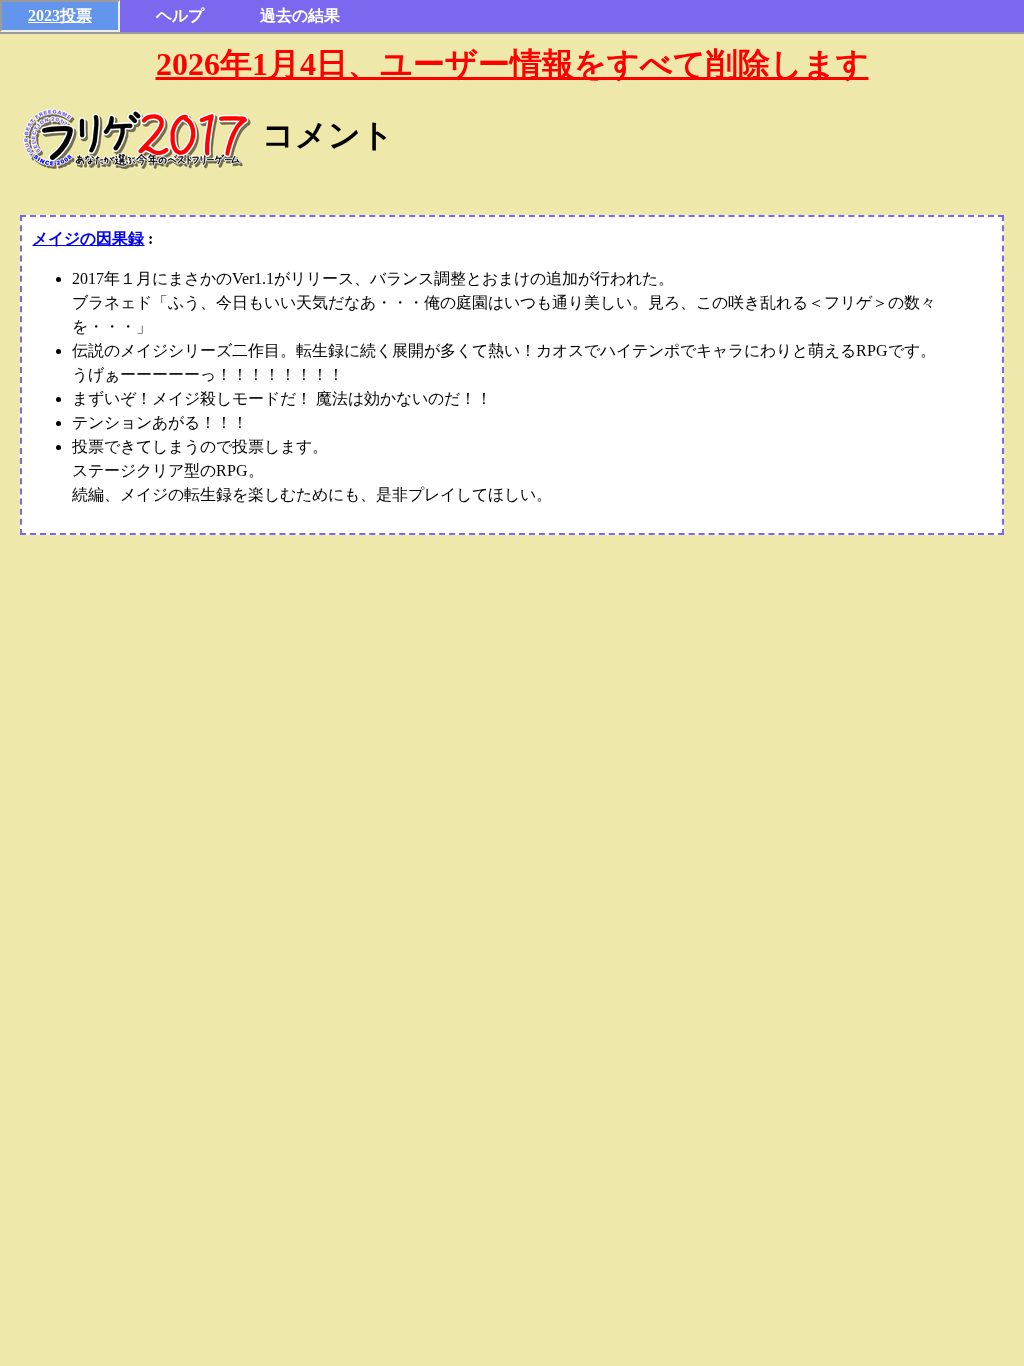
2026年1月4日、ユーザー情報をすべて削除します (512, 64)
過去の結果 (300, 15)
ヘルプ (180, 15)
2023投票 (60, 15)
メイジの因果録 (88, 238)
